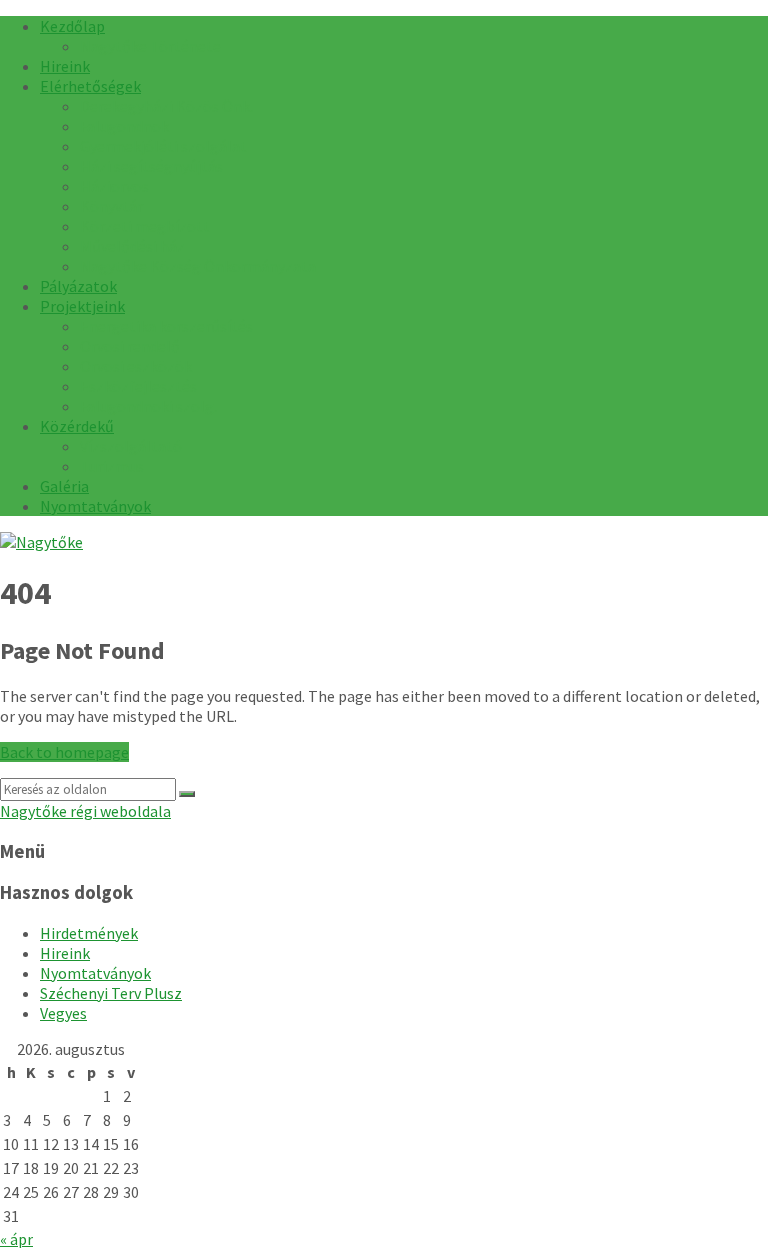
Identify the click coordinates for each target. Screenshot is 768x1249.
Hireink (65, 953)
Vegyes (63, 1013)
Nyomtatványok (95, 973)
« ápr (16, 1239)
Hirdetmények (89, 933)
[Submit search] (187, 794)
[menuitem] (72, 26)
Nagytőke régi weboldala (85, 811)
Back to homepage (64, 752)
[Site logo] (41, 542)
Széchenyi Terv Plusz (111, 993)
